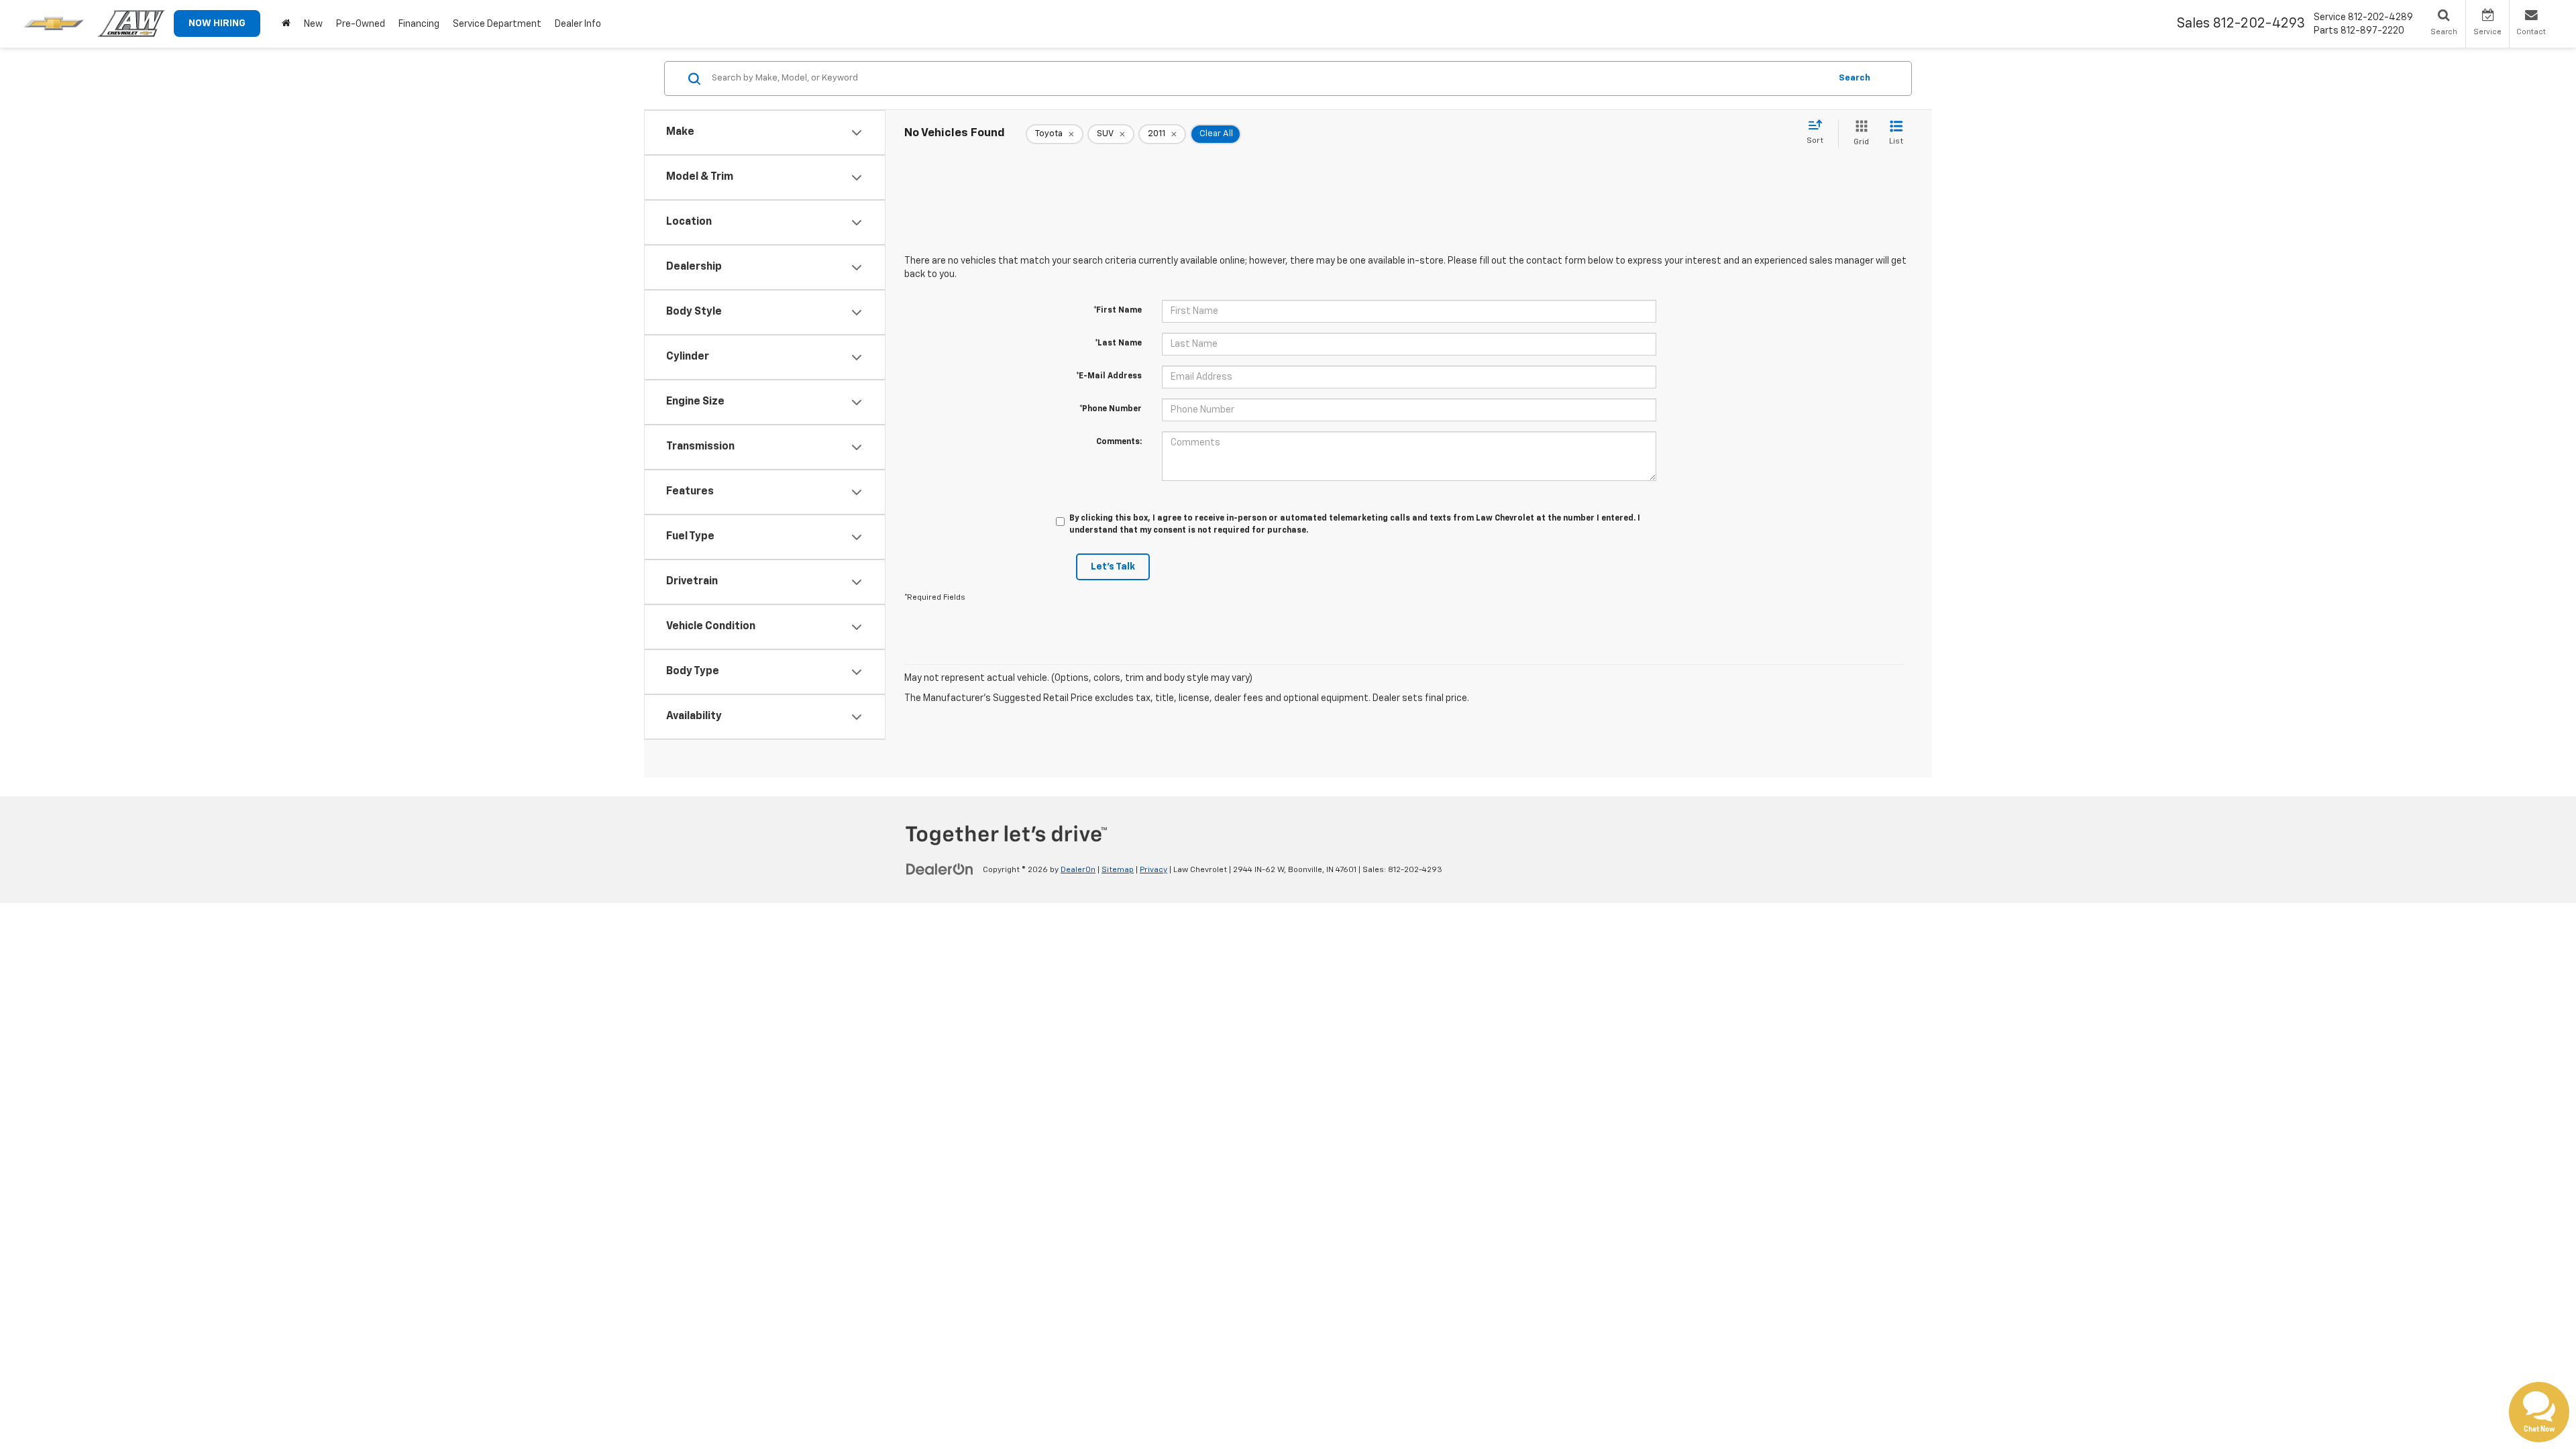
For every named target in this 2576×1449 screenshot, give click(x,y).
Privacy (1153, 870)
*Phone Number (1111, 409)
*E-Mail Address (1109, 376)
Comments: (1119, 442)
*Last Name (1118, 343)
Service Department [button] (497, 24)
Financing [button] (419, 24)
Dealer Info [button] (578, 24)
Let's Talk (1113, 567)
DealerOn (1078, 870)
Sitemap (1118, 870)
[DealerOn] (940, 869)
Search (1855, 78)
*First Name (1118, 311)
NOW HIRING (217, 23)
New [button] (313, 24)
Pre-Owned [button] (361, 24)
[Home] (286, 24)
